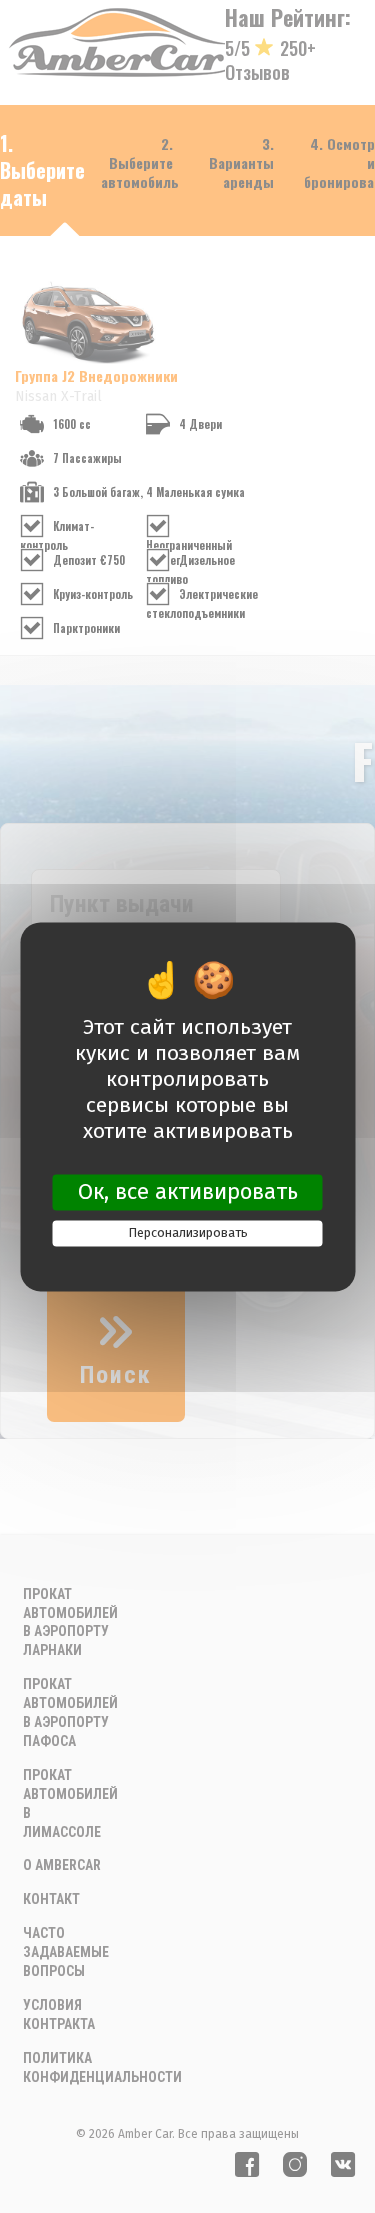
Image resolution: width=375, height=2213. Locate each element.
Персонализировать (188, 1233)
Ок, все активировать (188, 1191)
